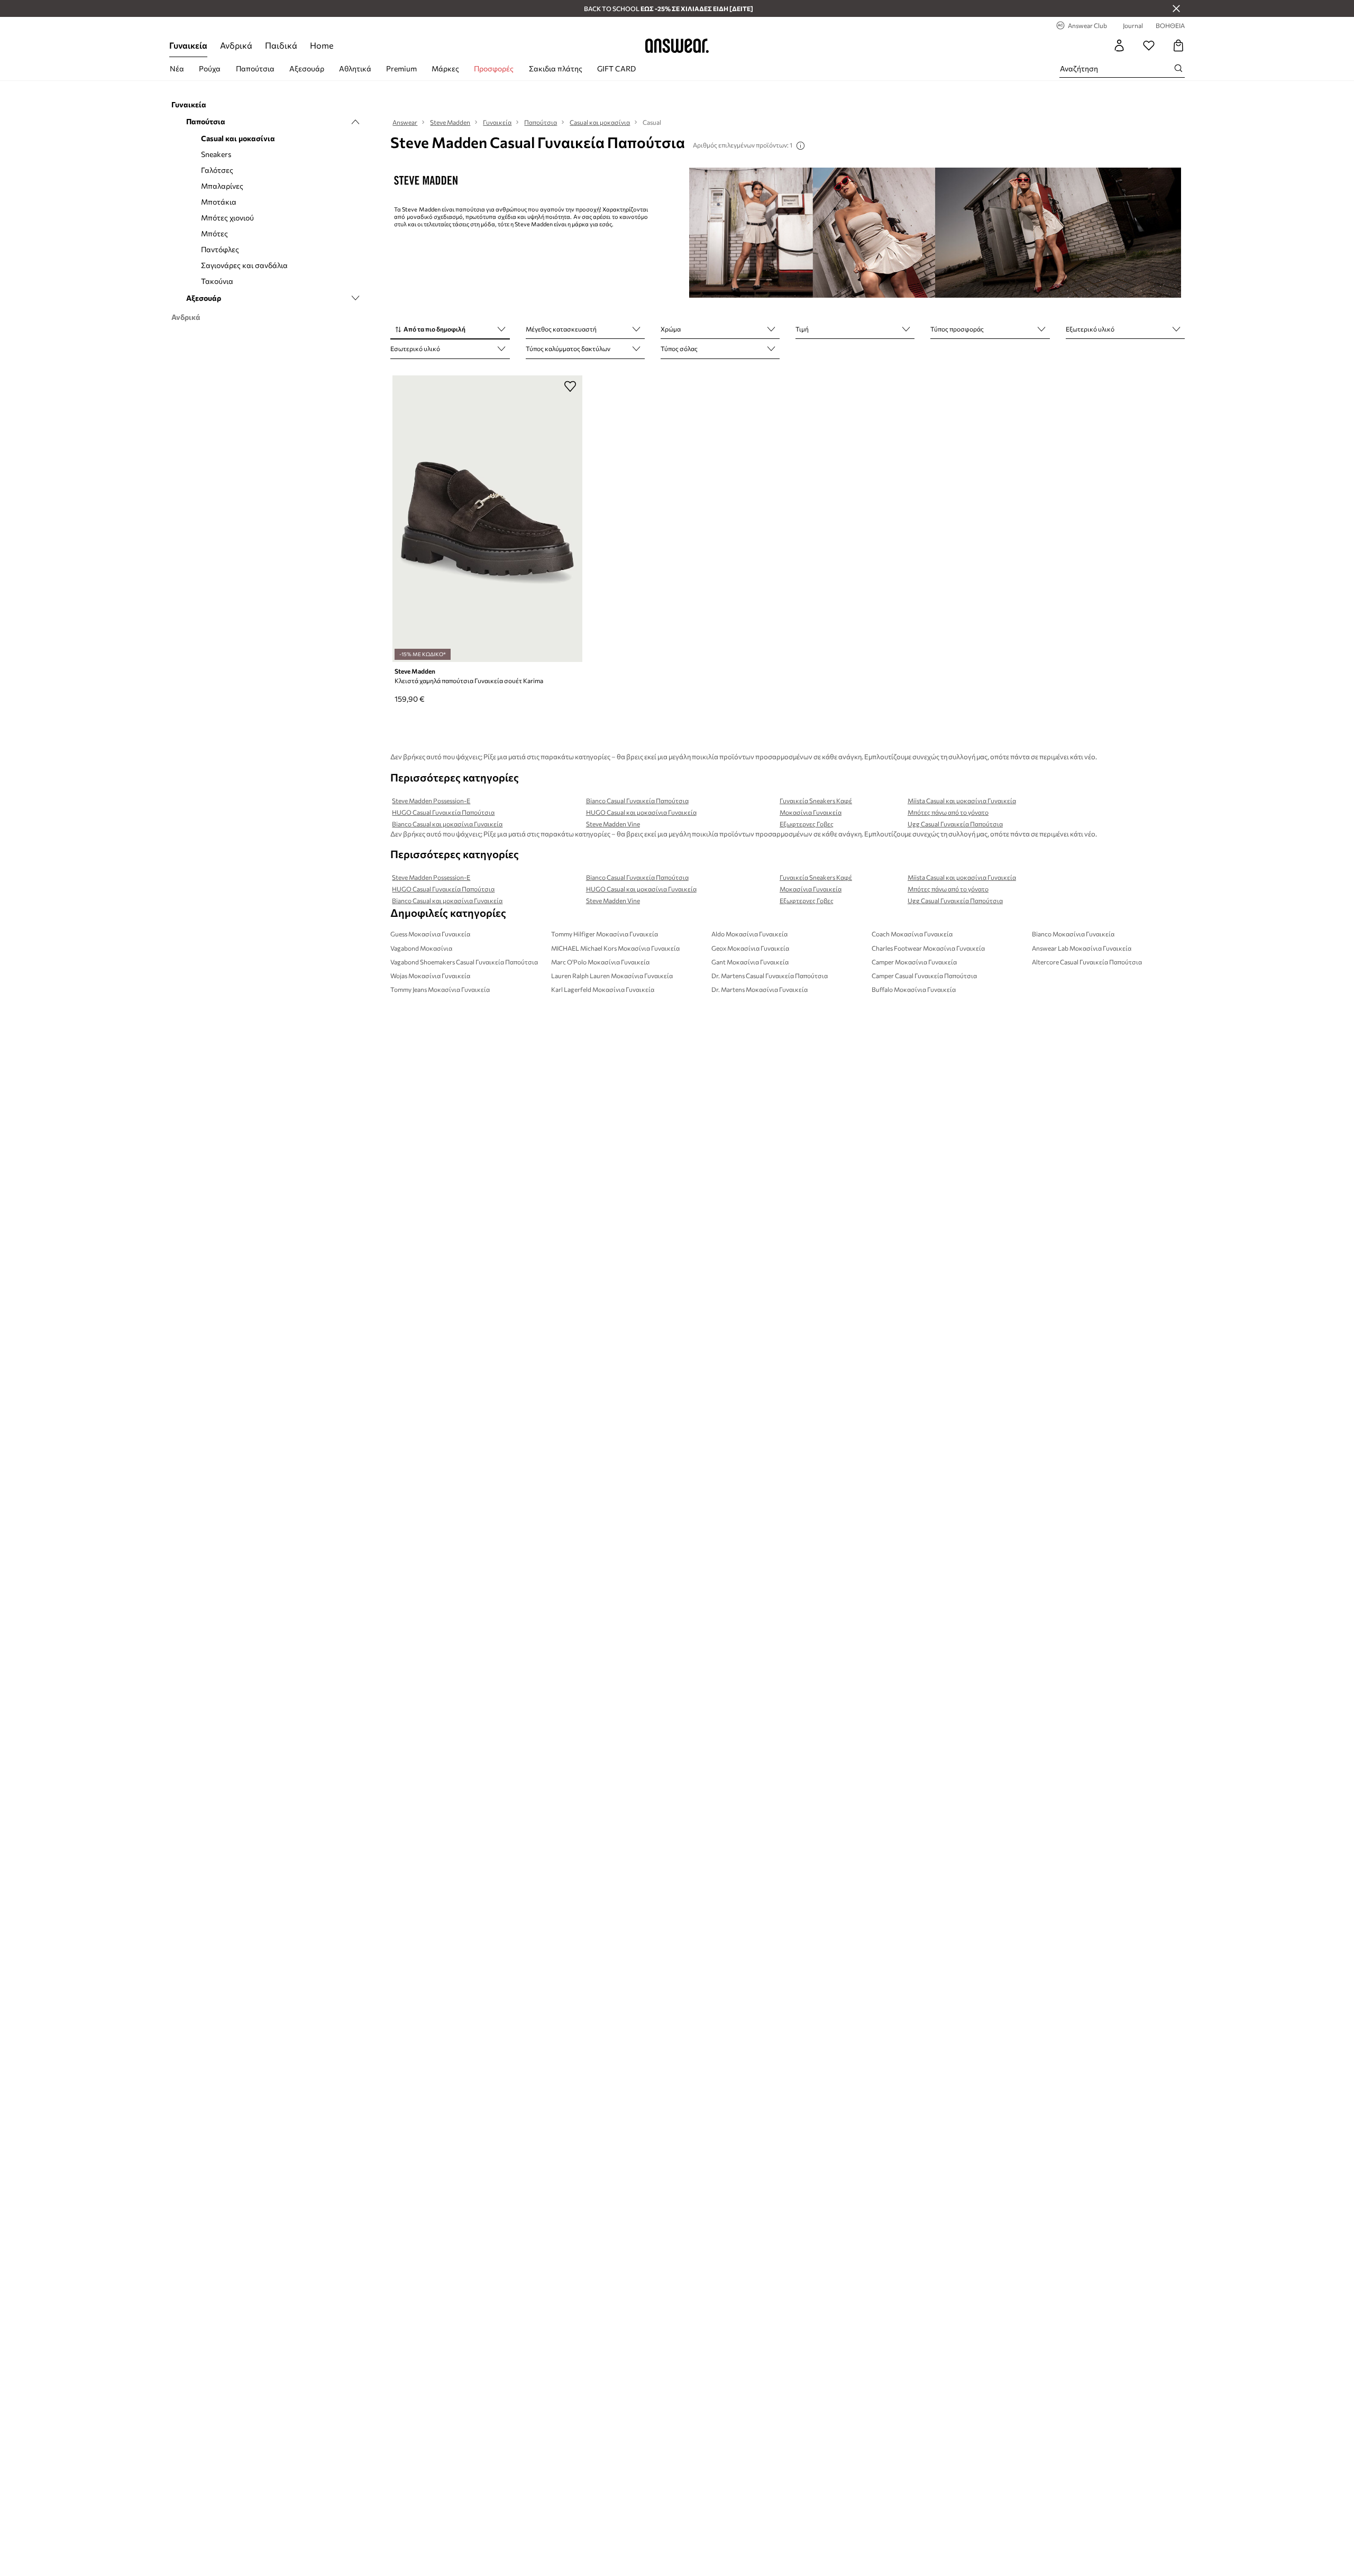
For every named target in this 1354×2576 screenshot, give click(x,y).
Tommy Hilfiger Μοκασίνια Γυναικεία (605, 934)
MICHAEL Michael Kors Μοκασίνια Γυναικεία (615, 948)
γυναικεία (188, 45)
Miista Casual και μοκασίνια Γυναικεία (962, 801)
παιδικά (281, 45)
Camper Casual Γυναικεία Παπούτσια (924, 976)
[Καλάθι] (1178, 45)
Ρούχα (210, 68)
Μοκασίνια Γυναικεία (811, 812)
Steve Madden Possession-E (431, 801)
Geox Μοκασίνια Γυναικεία (750, 948)
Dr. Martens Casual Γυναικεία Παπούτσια (770, 976)
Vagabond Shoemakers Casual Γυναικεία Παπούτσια (464, 962)
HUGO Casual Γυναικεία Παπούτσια (443, 812)
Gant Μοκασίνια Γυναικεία (750, 962)
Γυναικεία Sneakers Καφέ (816, 801)
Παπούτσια (255, 68)
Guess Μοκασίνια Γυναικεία (430, 934)
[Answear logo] (677, 45)
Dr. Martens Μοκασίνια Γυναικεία (760, 989)
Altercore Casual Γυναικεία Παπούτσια (1087, 962)
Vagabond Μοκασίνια (421, 948)
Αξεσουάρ (307, 68)
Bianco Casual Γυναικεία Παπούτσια (637, 801)
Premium (401, 68)
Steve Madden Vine (613, 824)
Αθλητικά (355, 68)
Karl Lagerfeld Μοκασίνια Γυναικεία (603, 989)
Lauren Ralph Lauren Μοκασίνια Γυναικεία (612, 976)
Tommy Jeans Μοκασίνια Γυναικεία (440, 989)
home (322, 45)
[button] (450, 330)
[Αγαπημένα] (1149, 45)
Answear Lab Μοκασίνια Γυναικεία (1082, 948)
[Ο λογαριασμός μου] (1119, 45)
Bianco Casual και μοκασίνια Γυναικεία (447, 824)
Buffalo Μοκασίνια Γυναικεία (914, 989)
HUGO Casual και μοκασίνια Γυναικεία (641, 812)
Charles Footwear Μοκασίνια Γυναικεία (928, 948)
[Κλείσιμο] (1176, 8)
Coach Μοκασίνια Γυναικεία (912, 934)
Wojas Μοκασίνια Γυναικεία (430, 976)
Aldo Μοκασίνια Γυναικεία (749, 934)
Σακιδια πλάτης (556, 68)
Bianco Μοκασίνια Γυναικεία (1073, 934)
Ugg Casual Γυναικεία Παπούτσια (955, 824)
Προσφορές (494, 68)
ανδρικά (236, 45)
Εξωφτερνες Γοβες (807, 824)
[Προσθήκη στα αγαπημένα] (570, 386)
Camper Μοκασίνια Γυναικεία (914, 962)
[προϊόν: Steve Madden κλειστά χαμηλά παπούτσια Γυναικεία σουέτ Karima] (487, 519)
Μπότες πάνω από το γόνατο (948, 812)
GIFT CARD (616, 68)
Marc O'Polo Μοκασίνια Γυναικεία (600, 962)
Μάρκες (445, 68)
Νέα (177, 68)
